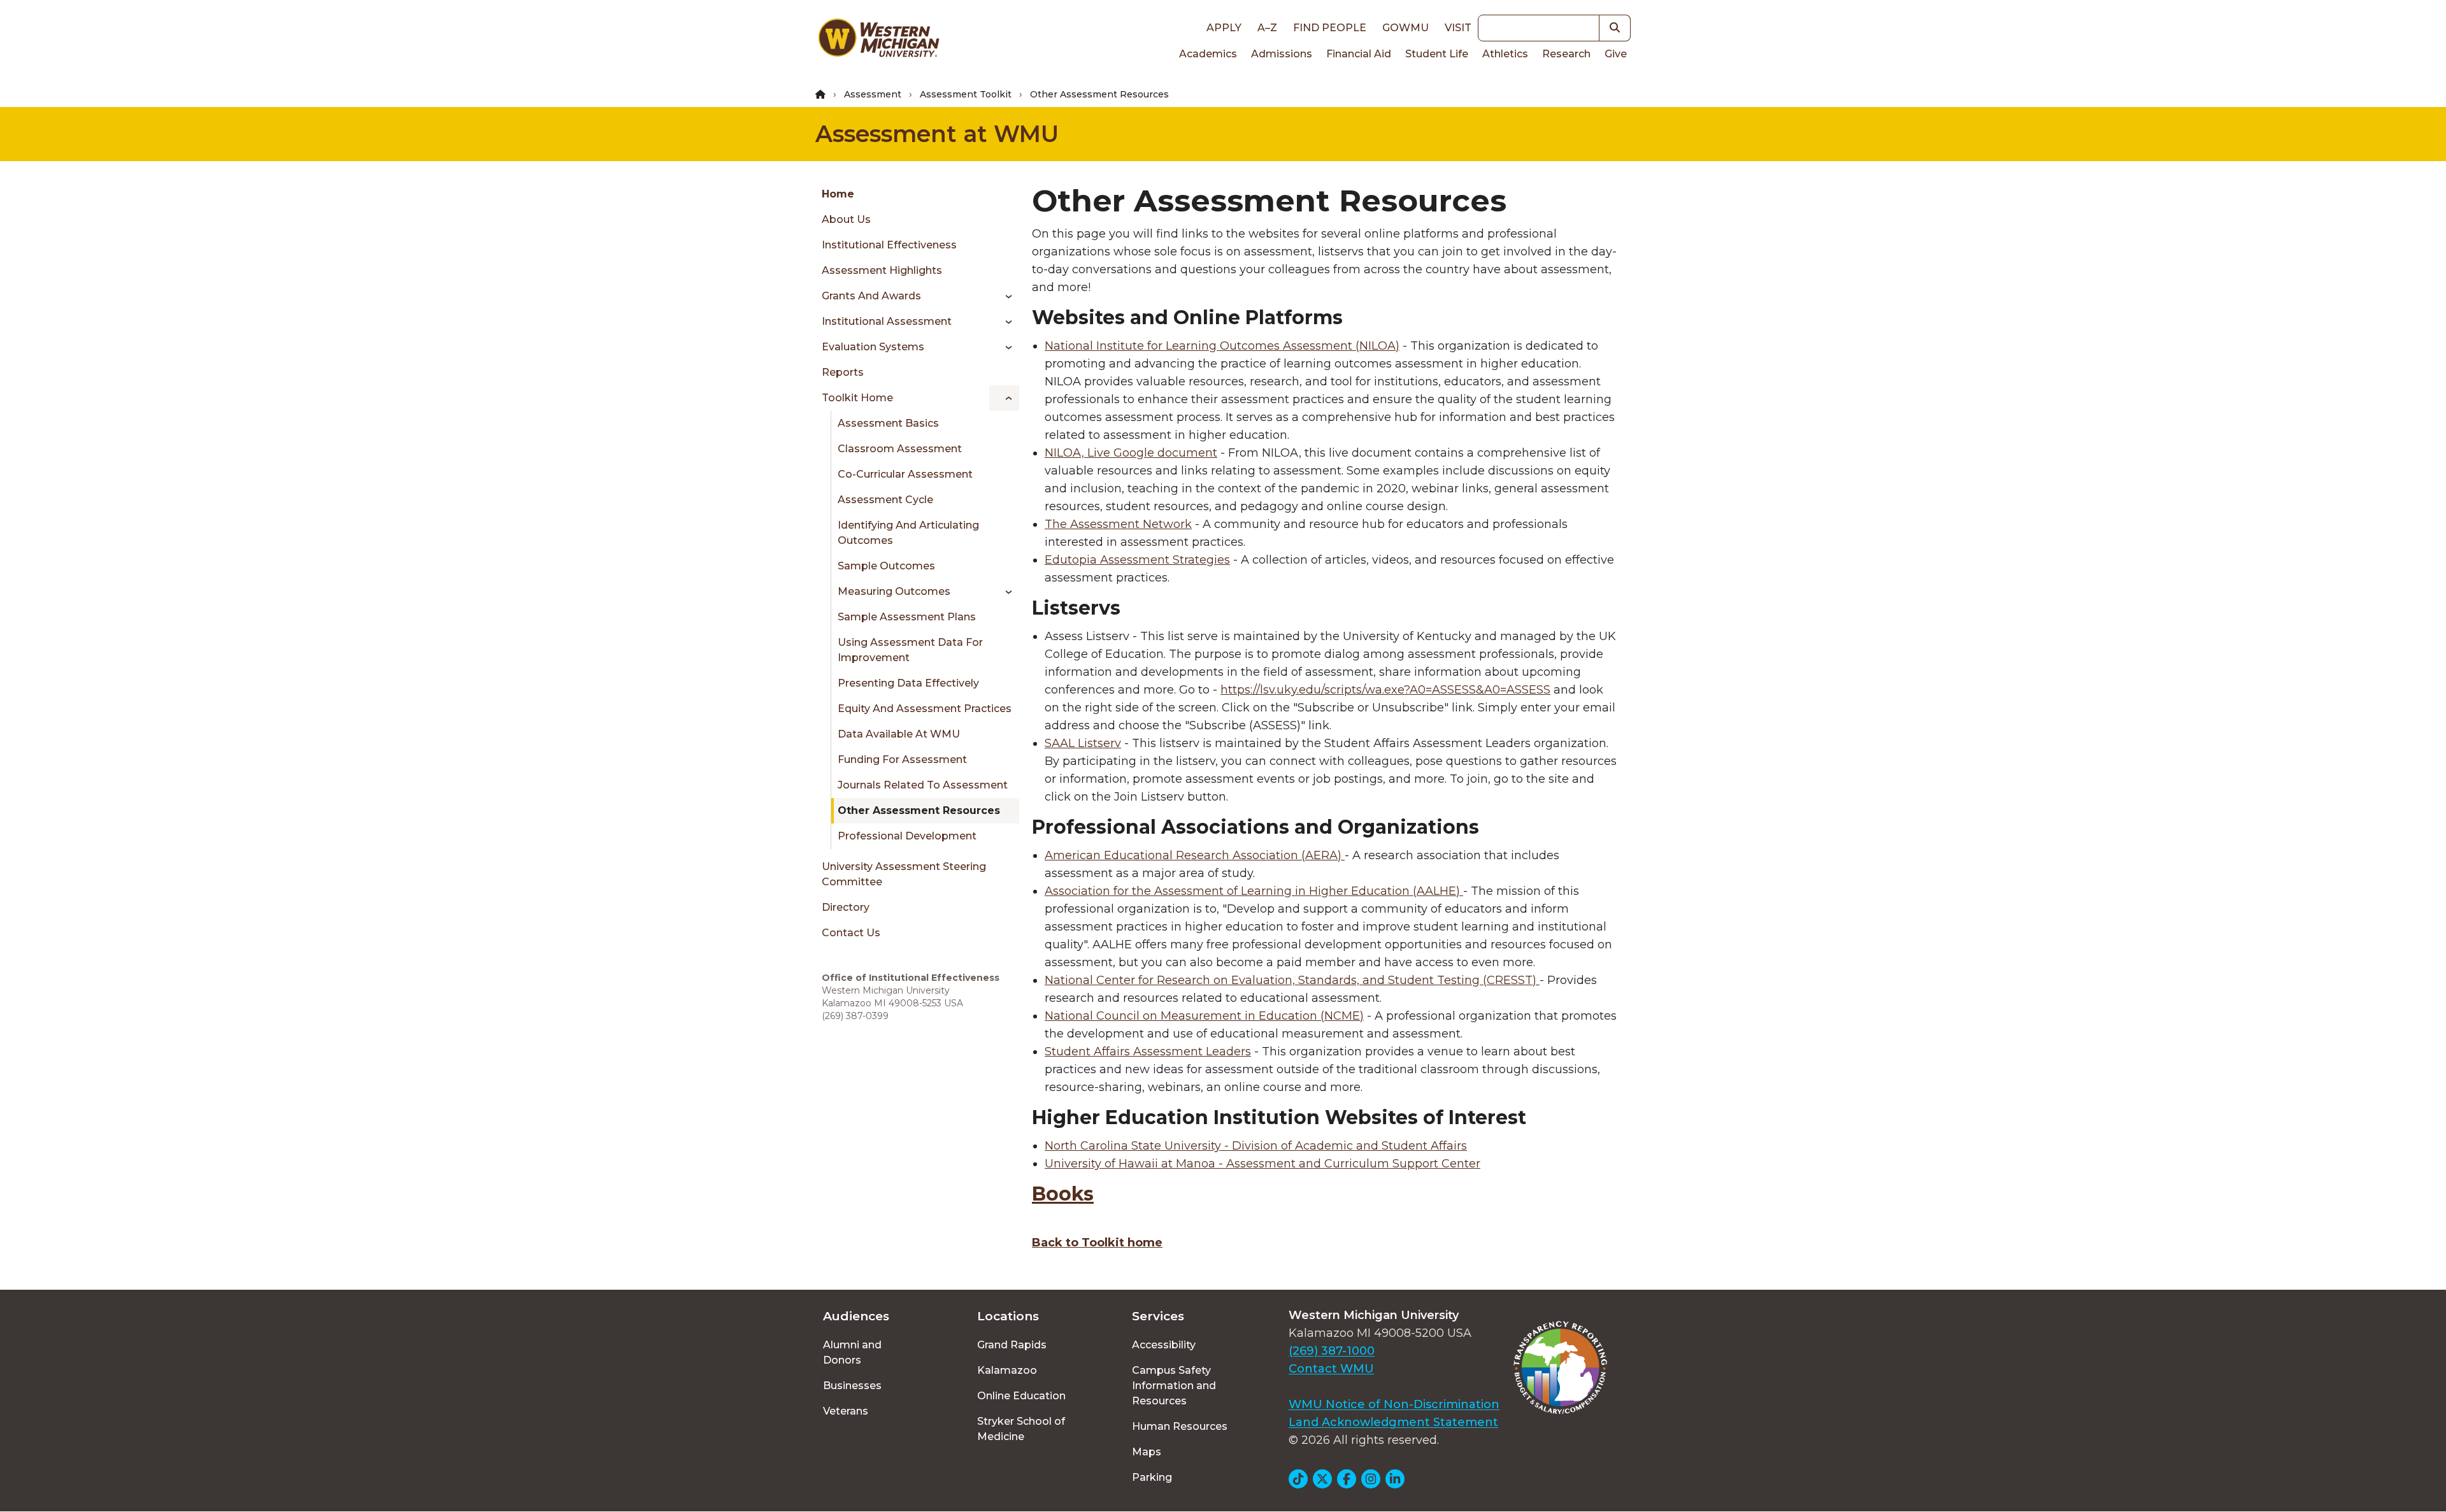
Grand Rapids (1012, 1345)
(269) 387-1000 (1332, 1351)
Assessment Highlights (882, 270)
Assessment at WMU (937, 134)
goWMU (1405, 28)
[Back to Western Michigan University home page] (878, 41)
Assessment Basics (888, 423)
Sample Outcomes (886, 566)
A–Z (1267, 28)
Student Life (1437, 54)
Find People (1330, 28)
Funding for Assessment (902, 760)
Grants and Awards (871, 296)
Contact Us (851, 933)
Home (838, 194)
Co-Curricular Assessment (905, 474)
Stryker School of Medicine (1021, 1429)
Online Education (1021, 1396)
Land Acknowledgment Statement (1393, 1422)
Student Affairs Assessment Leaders (1148, 1052)
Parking (1152, 1477)
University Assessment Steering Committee (904, 874)
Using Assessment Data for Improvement (910, 650)
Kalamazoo (1007, 1370)
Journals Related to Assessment (923, 785)
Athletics (1505, 54)
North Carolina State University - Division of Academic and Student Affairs (1256, 1146)
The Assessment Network (1118, 524)
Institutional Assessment (887, 321)
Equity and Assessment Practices (925, 709)
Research (1566, 54)
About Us (846, 219)
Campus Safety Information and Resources (1174, 1386)
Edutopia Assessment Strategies (1137, 560)
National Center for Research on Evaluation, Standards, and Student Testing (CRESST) (1292, 980)
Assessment (873, 94)
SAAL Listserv (1083, 743)
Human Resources (1180, 1426)
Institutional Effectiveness (889, 245)
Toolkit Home (857, 398)
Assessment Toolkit (966, 94)
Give (1616, 54)
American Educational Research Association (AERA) (1193, 855)
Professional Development (907, 836)
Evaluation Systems (873, 347)
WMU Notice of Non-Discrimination (1394, 1404)
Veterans (846, 1411)
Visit (1458, 28)
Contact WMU (1331, 1369)
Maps (1147, 1452)
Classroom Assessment (900, 449)
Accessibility (1164, 1345)
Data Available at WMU (899, 734)
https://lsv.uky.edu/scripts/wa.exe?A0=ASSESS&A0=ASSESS (1385, 690)
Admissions (1282, 54)
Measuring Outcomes (894, 591)
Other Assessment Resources (919, 810)
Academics (1208, 54)
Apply (1224, 28)
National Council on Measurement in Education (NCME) (1204, 1016)
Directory (846, 907)
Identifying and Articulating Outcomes (908, 533)
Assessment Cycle (885, 500)
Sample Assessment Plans (907, 617)
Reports (843, 372)
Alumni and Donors (852, 1352)
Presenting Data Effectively (908, 683)
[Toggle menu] (1004, 296)
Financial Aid (1359, 54)
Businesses (852, 1386)
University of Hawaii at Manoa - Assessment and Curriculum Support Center (1262, 1164)
